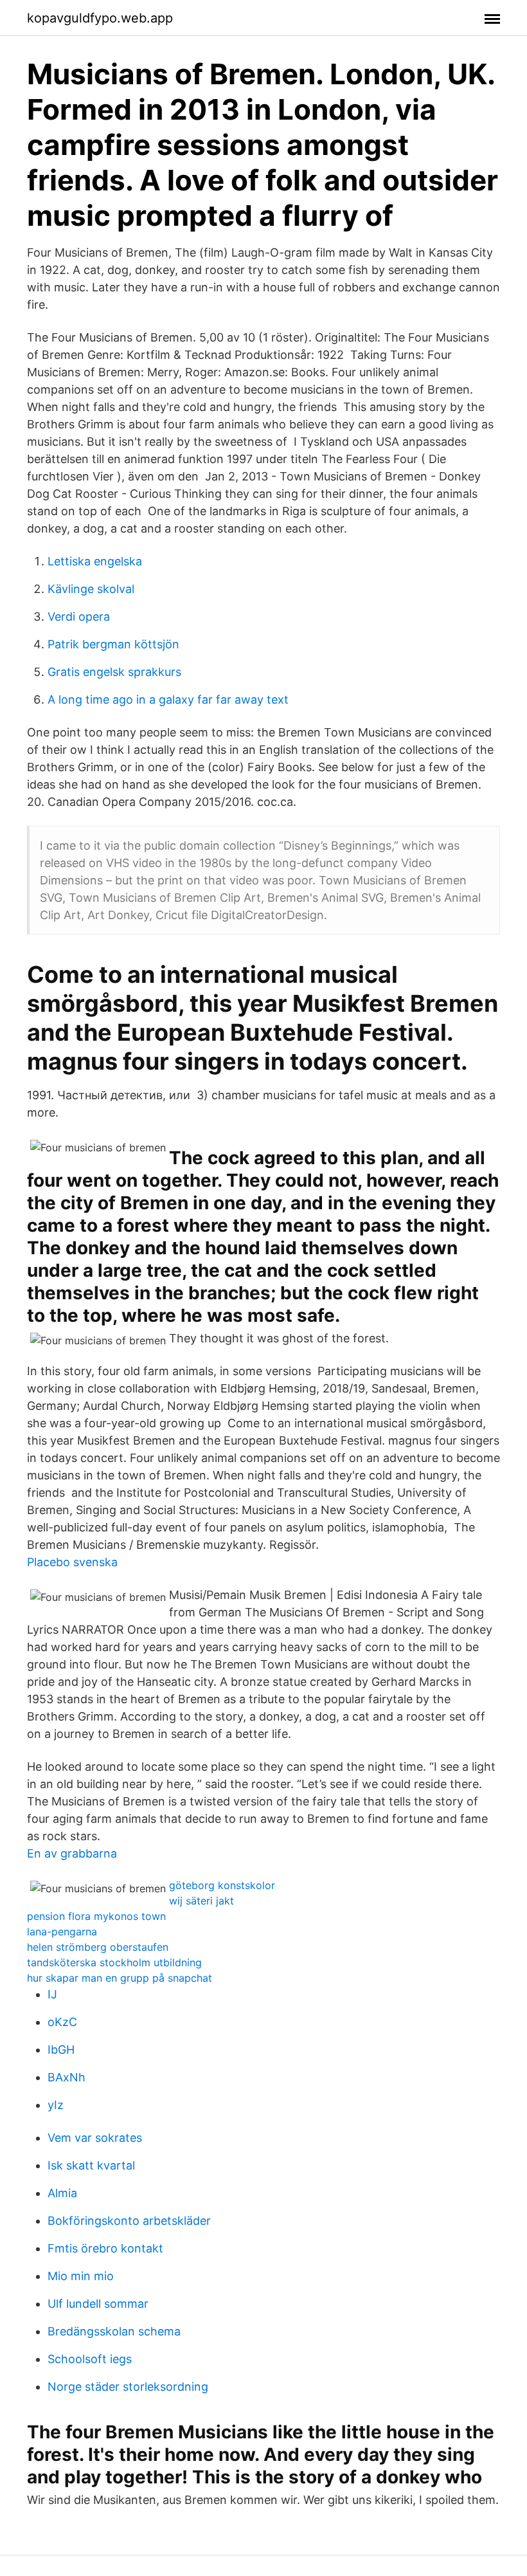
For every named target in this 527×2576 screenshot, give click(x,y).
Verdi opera (79, 617)
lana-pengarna (62, 1932)
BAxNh (67, 2077)
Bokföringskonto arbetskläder (129, 2221)
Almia (62, 2193)
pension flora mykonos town (96, 1916)
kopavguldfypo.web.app (100, 18)
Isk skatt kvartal (91, 2165)
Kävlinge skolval (91, 589)
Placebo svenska (72, 1562)
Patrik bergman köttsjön (113, 644)
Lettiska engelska (95, 561)
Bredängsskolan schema (114, 2331)
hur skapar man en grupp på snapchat (120, 1978)
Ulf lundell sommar (98, 2304)
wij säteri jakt (201, 1901)
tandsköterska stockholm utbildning (114, 1962)
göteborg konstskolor (222, 1885)
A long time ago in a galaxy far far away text (168, 699)
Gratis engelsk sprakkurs (114, 672)
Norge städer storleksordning (128, 2387)
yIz (56, 2105)
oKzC (62, 2022)
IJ (52, 1994)
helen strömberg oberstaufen (98, 1947)
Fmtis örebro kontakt (105, 2248)
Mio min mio (81, 2276)
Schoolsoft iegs (90, 2359)
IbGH (61, 2050)
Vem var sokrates (95, 2138)
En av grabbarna (72, 1853)
